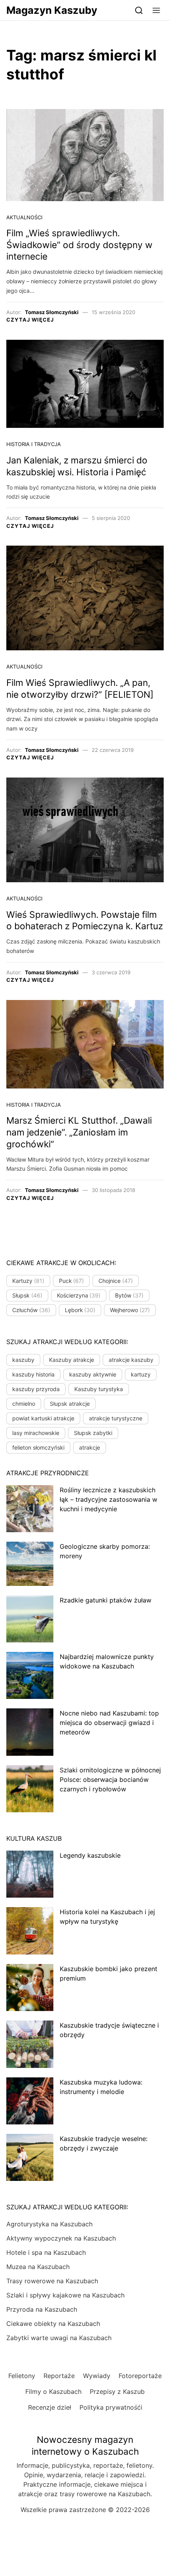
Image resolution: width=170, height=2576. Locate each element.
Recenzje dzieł (50, 2407)
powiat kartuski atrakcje (43, 1418)
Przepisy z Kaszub (117, 2391)
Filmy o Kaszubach (53, 2391)
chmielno (24, 1404)
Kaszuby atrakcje (72, 1360)
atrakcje (90, 1447)
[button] (156, 10)
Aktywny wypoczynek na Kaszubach (61, 2238)
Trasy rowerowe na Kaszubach (52, 2281)
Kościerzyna (79, 1295)
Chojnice (116, 1281)
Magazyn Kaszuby (52, 10)
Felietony (22, 2376)
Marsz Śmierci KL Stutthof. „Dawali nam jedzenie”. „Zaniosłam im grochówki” (79, 1132)
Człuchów (31, 1310)
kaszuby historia (33, 1374)
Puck (72, 1281)
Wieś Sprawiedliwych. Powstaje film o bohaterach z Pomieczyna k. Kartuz (85, 921)
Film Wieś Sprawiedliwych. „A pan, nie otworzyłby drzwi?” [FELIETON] (80, 689)
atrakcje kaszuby (131, 1360)
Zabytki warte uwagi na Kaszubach (59, 2338)
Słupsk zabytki (93, 1433)
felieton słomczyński (38, 1447)
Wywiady (97, 2376)
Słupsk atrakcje (70, 1404)
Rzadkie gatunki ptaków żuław (106, 1600)
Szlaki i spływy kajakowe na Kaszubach (65, 2295)
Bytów (129, 1295)
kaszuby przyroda (36, 1389)
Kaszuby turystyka (99, 1389)
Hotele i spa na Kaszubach (46, 2252)
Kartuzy (28, 1281)
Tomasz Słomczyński (52, 312)
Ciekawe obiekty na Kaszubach (53, 2324)
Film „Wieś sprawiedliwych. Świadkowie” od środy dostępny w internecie (79, 245)
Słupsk (27, 1295)
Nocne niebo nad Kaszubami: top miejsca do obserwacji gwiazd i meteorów (109, 1723)
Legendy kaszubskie (90, 1855)
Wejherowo (130, 1310)
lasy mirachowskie (36, 1433)
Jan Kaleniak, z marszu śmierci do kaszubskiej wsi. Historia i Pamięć (77, 466)
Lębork (80, 1310)
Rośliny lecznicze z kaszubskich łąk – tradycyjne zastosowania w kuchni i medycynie (109, 1499)
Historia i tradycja (34, 444)
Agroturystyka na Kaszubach (49, 2224)
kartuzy (141, 1374)
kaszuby (23, 1360)
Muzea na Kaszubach (38, 2267)
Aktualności (24, 217)
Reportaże (59, 2376)
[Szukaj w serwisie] (139, 10)
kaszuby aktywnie (93, 1374)
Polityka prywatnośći (111, 2407)
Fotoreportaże (140, 2376)
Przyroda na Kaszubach (42, 2309)
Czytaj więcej (30, 320)
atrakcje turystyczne (116, 1418)
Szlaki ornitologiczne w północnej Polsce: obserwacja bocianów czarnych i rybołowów (110, 1779)
